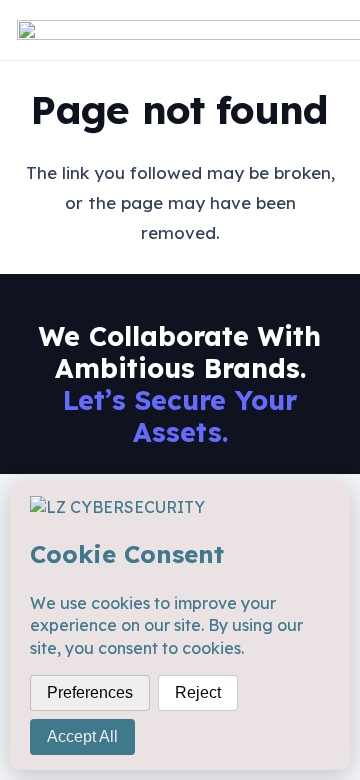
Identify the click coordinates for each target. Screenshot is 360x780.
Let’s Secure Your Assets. (180, 416)
